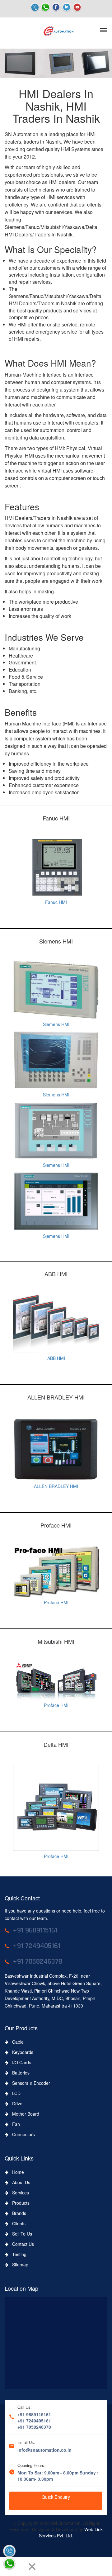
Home (16, 2172)
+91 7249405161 (34, 2421)
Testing (17, 2254)
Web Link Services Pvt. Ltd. (71, 2532)
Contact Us (21, 2244)
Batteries (19, 2073)
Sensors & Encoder (29, 2083)
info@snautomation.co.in (44, 2450)
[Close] (32, 2567)
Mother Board (24, 2114)
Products (19, 2203)
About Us (19, 2182)
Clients (17, 2223)
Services (19, 2193)
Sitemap (18, 2265)
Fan (14, 2124)
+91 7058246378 (34, 2427)
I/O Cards (20, 2062)
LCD (14, 2093)
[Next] (21, 2567)
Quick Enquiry (56, 2497)
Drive (15, 2103)
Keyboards (21, 2052)
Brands (17, 2213)
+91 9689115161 (34, 2414)
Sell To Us (20, 2234)
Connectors (22, 2134)
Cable (16, 2042)
